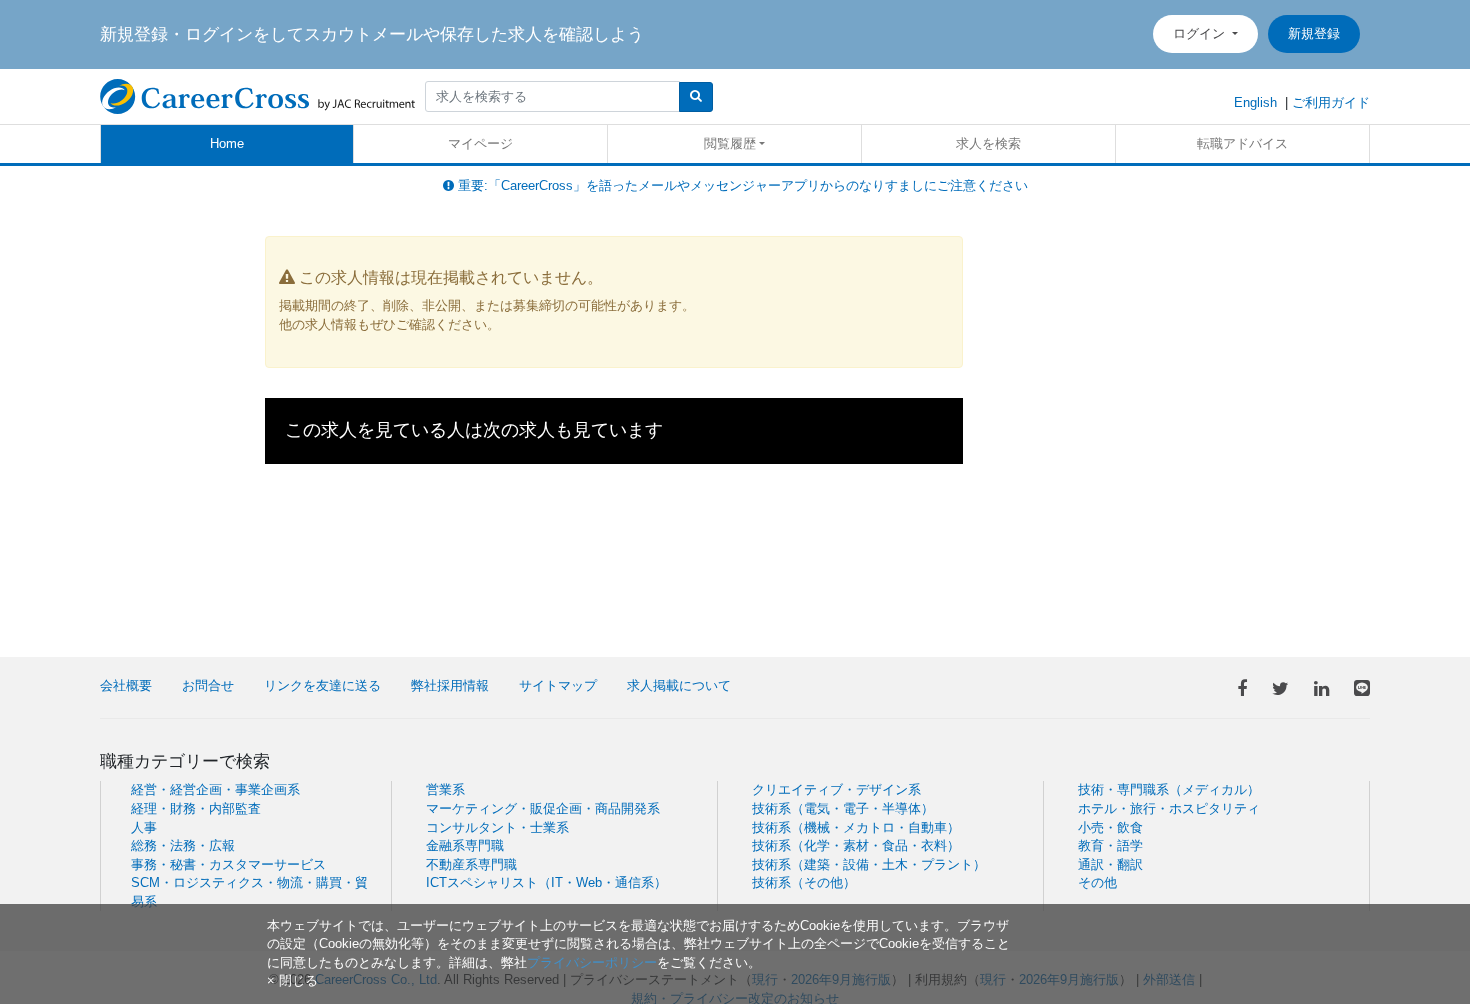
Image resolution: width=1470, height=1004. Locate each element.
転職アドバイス (1242, 143)
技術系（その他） (804, 882)
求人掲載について (679, 685)
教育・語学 (1110, 845)
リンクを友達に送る (322, 685)
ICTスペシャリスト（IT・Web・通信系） (546, 882)
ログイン (1201, 33)
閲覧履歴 (730, 143)
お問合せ (208, 685)
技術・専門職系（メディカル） (1169, 789)
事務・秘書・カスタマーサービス (228, 864)
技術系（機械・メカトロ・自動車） (856, 827)
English (1255, 102)
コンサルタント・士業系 (497, 827)
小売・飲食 (1110, 827)
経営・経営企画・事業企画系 (215, 789)
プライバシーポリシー (592, 962)
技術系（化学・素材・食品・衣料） (856, 845)
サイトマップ (558, 685)
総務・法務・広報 (183, 845)
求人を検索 (988, 143)
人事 (144, 827)
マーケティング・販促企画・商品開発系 (543, 808)
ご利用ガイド (1331, 102)
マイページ (480, 143)
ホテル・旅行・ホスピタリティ (1169, 808)
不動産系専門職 (471, 864)
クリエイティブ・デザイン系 (836, 789)
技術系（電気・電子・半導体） (843, 808)
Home (227, 143)
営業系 (445, 789)
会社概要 (126, 685)
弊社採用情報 (450, 685)
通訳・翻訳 (1110, 864)
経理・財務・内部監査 (196, 808)
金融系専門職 (465, 845)
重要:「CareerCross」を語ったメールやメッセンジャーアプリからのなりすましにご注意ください (741, 185)
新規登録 (1314, 33)
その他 (1097, 882)
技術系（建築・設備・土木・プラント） (869, 864)
